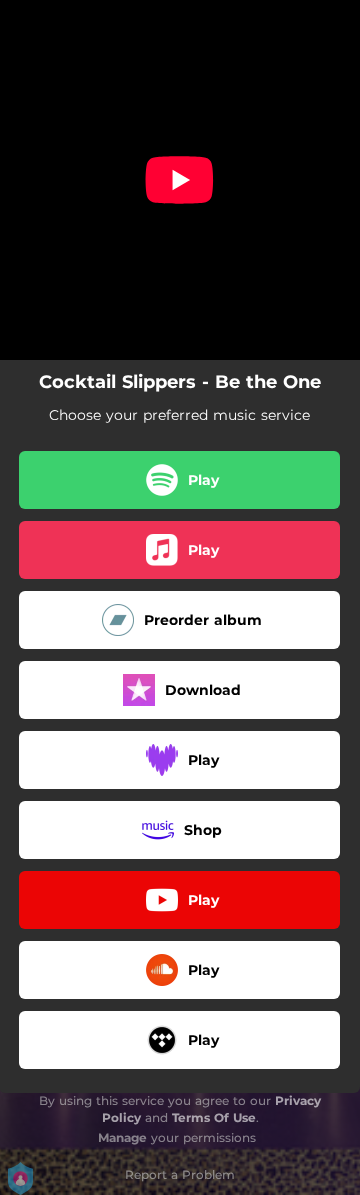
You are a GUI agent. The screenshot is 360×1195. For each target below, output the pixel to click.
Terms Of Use (214, 1117)
